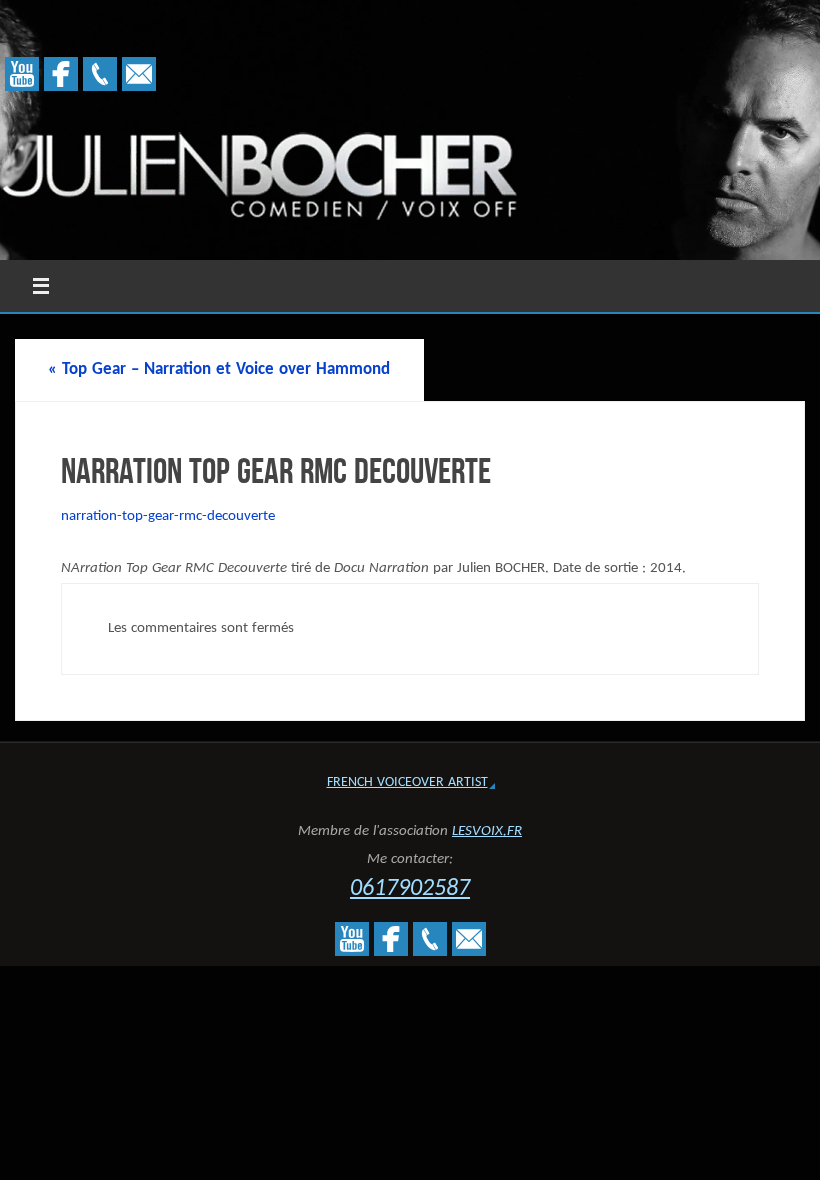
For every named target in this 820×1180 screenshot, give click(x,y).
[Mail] (139, 74)
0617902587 (410, 889)
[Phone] (100, 74)
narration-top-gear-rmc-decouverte (168, 516)
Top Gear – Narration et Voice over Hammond (219, 369)
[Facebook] (61, 74)
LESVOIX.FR (487, 831)
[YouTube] (22, 74)
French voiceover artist (407, 782)
